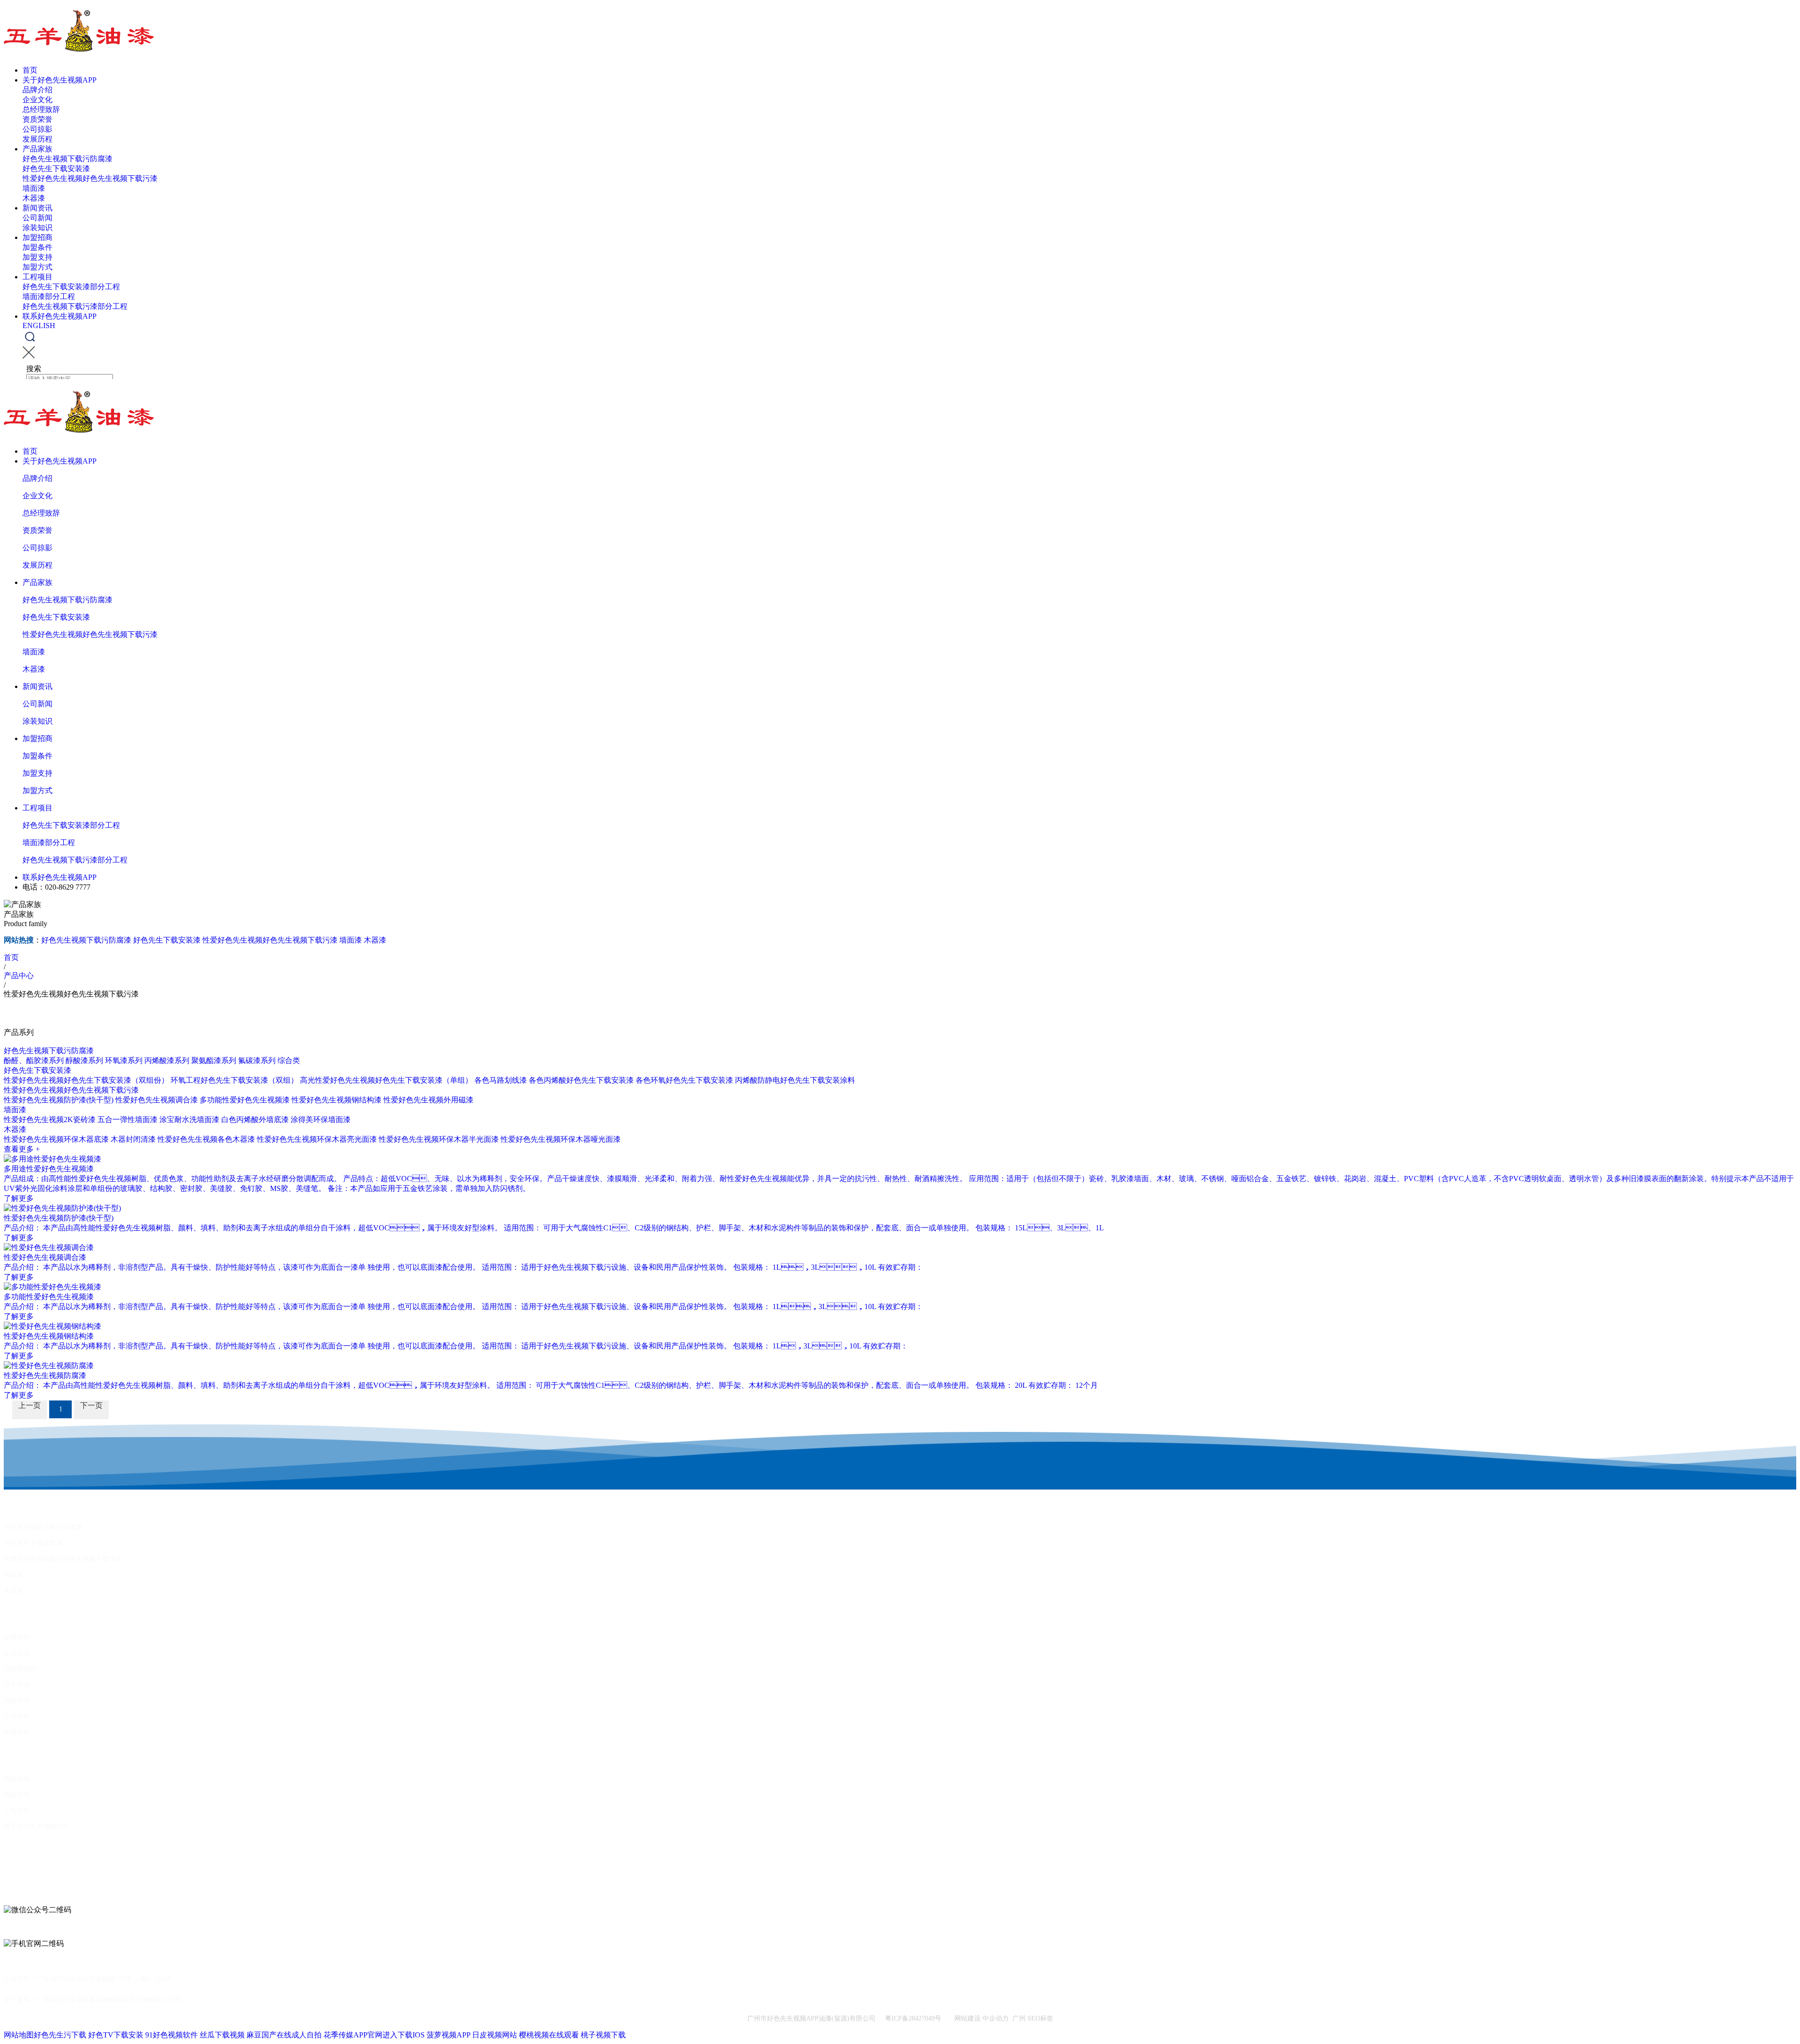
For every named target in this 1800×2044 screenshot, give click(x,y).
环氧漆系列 (124, 1060)
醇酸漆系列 (84, 1060)
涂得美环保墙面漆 (321, 1119)
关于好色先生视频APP (60, 80)
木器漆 (34, 198)
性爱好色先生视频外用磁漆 (428, 1100)
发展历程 (37, 139)
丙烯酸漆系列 (167, 1060)
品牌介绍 (37, 90)
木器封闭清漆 (133, 1139)
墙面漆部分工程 (49, 296)
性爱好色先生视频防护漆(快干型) (59, 1100)
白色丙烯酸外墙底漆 (255, 1119)
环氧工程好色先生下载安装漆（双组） (234, 1080)
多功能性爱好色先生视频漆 (245, 1100)
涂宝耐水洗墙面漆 (189, 1119)
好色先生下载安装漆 (56, 168)
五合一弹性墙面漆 (127, 1119)
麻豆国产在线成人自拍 (284, 2035)
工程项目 (37, 277)
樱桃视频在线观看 (549, 2035)
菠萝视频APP (448, 2035)
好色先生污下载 (60, 2035)
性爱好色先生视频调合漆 (157, 1100)
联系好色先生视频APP (60, 316)
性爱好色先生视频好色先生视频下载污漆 (90, 178)
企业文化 (37, 100)
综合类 (289, 1060)
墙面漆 (34, 188)
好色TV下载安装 (116, 2035)
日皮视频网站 (495, 2035)
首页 (30, 70)
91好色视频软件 (172, 2035)
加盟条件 (37, 247)
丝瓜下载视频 (222, 2035)
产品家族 (37, 149)
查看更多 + (22, 1149)
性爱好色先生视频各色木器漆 (206, 1139)
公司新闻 (37, 218)
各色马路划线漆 (501, 1080)
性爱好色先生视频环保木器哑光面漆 (561, 1139)
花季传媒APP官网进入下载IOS (374, 2035)
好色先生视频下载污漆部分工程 (75, 306)
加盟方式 (37, 267)
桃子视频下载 (603, 2035)
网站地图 (19, 2035)
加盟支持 (37, 257)
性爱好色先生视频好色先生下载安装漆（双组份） (86, 1080)
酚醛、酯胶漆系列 (34, 1060)
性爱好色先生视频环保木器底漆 (56, 1139)
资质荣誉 (37, 119)
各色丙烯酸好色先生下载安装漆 (581, 1080)
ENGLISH (39, 326)
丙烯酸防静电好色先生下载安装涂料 (795, 1080)
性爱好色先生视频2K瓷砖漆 (50, 1119)
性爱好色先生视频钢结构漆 (337, 1100)
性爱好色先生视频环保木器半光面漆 (439, 1139)
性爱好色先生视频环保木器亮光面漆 (317, 1139)
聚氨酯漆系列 (214, 1060)
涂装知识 (37, 228)
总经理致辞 (41, 109)
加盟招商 (37, 237)
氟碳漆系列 (257, 1060)
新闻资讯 (37, 208)
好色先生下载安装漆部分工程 (71, 287)
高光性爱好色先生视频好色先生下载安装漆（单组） (386, 1080)
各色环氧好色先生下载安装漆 (684, 1080)
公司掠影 (37, 129)
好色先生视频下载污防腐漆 (67, 159)
